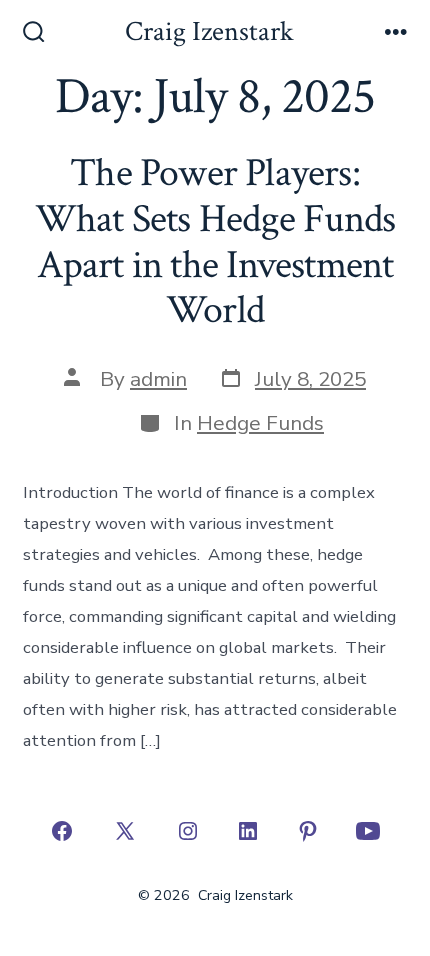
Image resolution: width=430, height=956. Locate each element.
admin (158, 379)
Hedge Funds (260, 423)
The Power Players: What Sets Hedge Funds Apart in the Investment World (215, 241)
